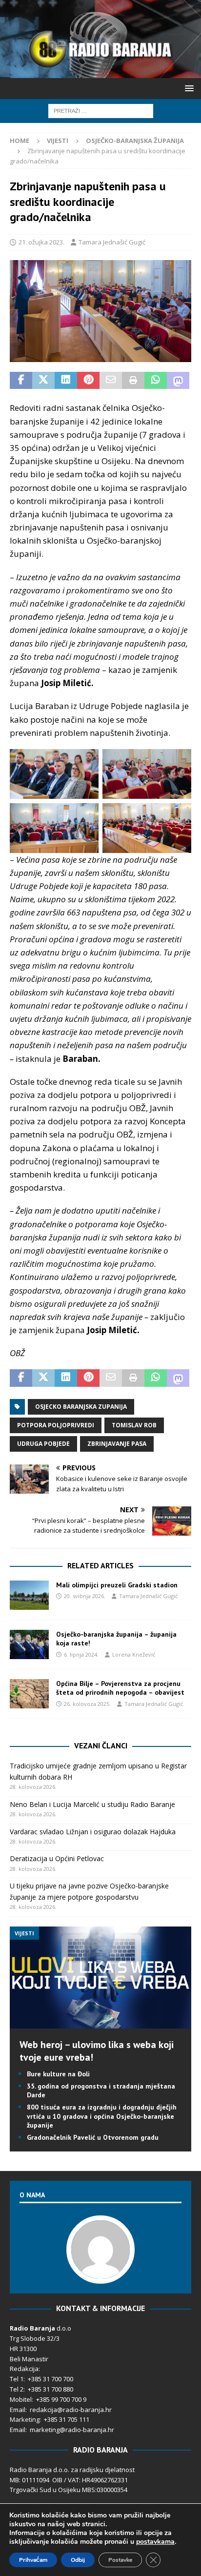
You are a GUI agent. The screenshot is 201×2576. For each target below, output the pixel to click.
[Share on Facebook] (21, 381)
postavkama (155, 2542)
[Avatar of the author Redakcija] (100, 2274)
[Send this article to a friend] (111, 381)
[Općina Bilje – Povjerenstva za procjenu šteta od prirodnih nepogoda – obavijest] (29, 1694)
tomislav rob (134, 1425)
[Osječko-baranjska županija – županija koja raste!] (29, 1644)
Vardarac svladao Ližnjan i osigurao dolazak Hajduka (93, 1832)
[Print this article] (133, 381)
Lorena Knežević (134, 1654)
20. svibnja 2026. (85, 1596)
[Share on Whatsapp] (156, 381)
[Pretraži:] (101, 110)
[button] (188, 88)
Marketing (25, 2419)
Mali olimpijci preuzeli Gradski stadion (117, 1585)
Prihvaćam (33, 2560)
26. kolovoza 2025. (87, 1704)
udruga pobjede (43, 1444)
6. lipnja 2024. (81, 1654)
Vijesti (58, 141)
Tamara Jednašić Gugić (112, 242)
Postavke (120, 2560)
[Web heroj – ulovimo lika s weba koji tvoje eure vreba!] (100, 2022)
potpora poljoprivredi (56, 1425)
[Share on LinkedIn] (66, 381)
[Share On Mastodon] (178, 381)
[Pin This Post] (88, 381)
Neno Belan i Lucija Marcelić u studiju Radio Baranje (92, 1804)
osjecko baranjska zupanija (81, 1407)
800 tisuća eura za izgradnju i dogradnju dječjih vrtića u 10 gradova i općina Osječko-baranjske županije (102, 2116)
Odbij (78, 2560)
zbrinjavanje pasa (117, 1444)
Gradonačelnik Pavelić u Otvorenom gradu (93, 2137)
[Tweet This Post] (43, 381)
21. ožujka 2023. (41, 242)
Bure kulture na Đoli (58, 2074)
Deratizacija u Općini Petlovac (57, 1858)
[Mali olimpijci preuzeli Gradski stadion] (29, 1595)
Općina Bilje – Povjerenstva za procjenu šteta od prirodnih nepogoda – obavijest (120, 1688)
